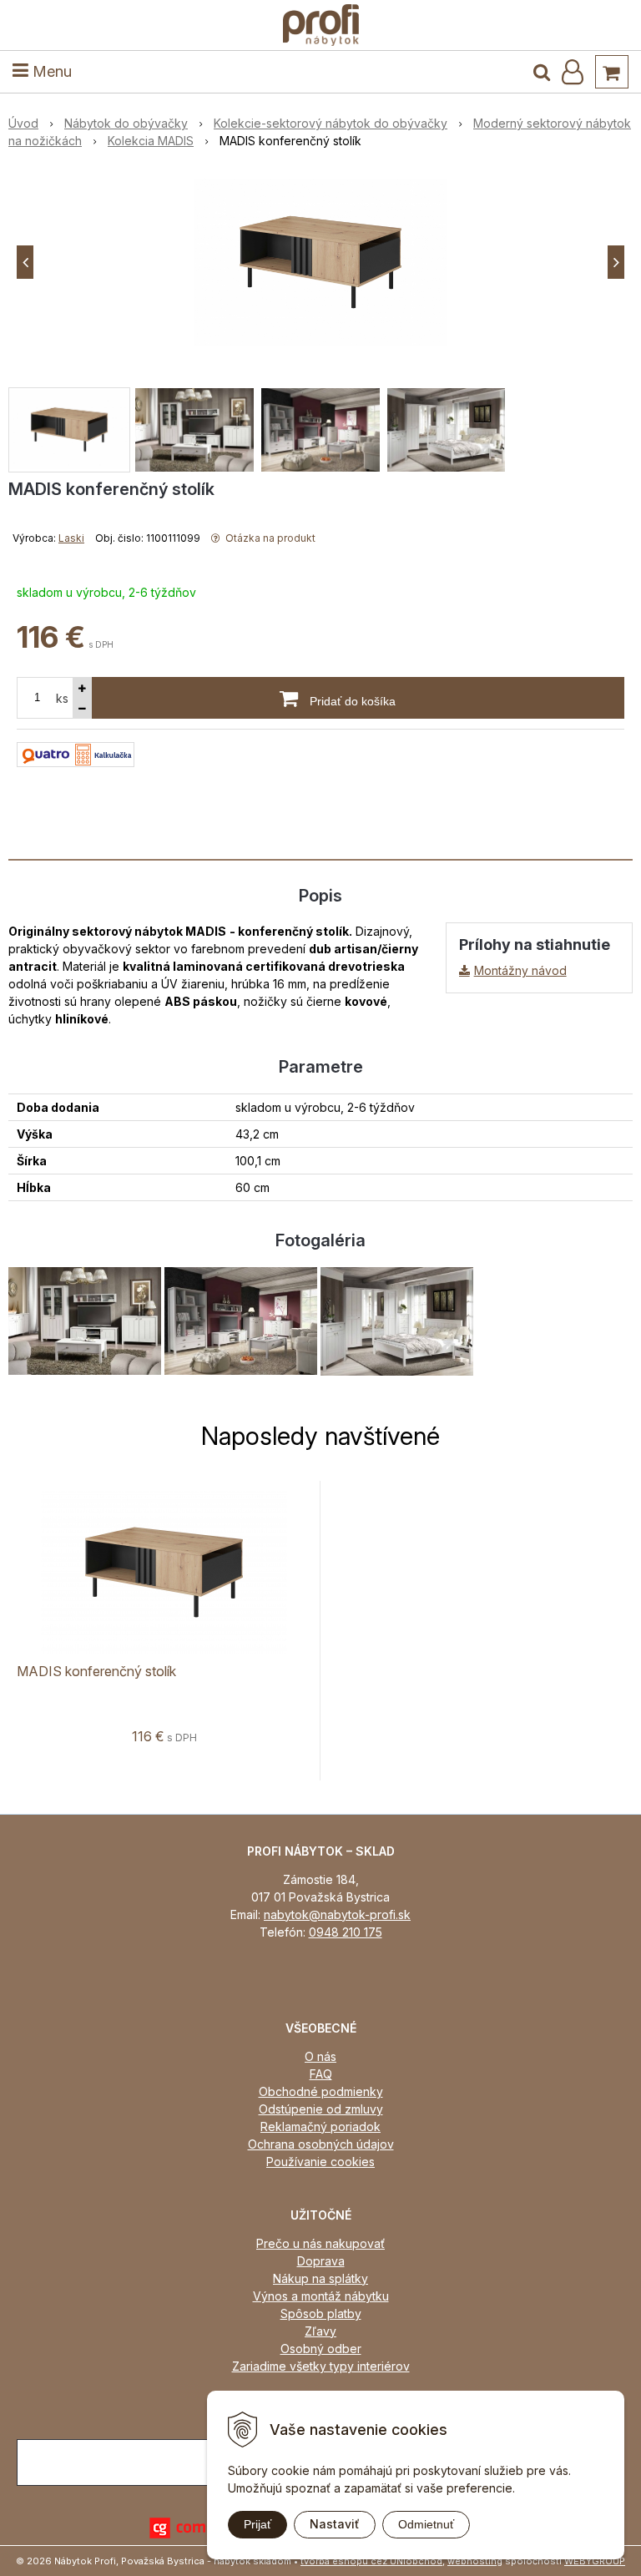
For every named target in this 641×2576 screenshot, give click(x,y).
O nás (320, 2056)
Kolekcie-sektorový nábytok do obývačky (331, 123)
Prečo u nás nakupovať (320, 2243)
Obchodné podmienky (321, 2091)
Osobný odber (321, 2349)
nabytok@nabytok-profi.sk (337, 1914)
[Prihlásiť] (573, 72)
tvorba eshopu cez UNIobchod (371, 2561)
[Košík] (612, 72)
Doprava (321, 2261)
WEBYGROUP (595, 2561)
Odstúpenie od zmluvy (321, 2109)
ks (62, 698)
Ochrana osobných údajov (321, 2144)
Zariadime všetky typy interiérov (321, 2366)
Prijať (257, 2524)
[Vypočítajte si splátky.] (76, 753)
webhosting (475, 2561)
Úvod (23, 123)
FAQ (321, 2074)
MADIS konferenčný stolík (96, 1671)
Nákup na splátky (320, 2278)
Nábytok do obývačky (126, 123)
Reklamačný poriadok (320, 2126)
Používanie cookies (320, 2162)
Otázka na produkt (269, 538)
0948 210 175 (346, 1932)
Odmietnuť (426, 2524)
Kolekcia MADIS (151, 141)
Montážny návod (520, 970)
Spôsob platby (321, 2313)
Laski (71, 538)
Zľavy (320, 2331)
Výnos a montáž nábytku (321, 2296)
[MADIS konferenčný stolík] (320, 262)
